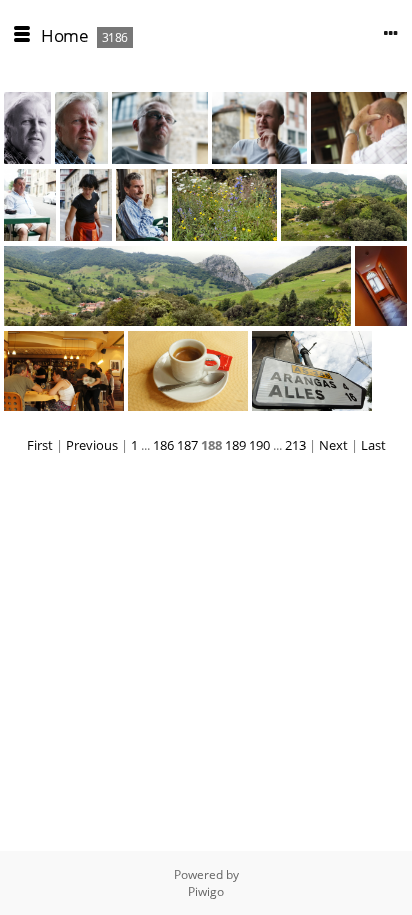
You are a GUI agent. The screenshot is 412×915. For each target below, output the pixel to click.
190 (259, 445)
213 (295, 445)
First (40, 445)
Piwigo (206, 891)
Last (373, 445)
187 (187, 445)
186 (163, 445)
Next (333, 445)
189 (235, 445)
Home (64, 35)
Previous (92, 445)
